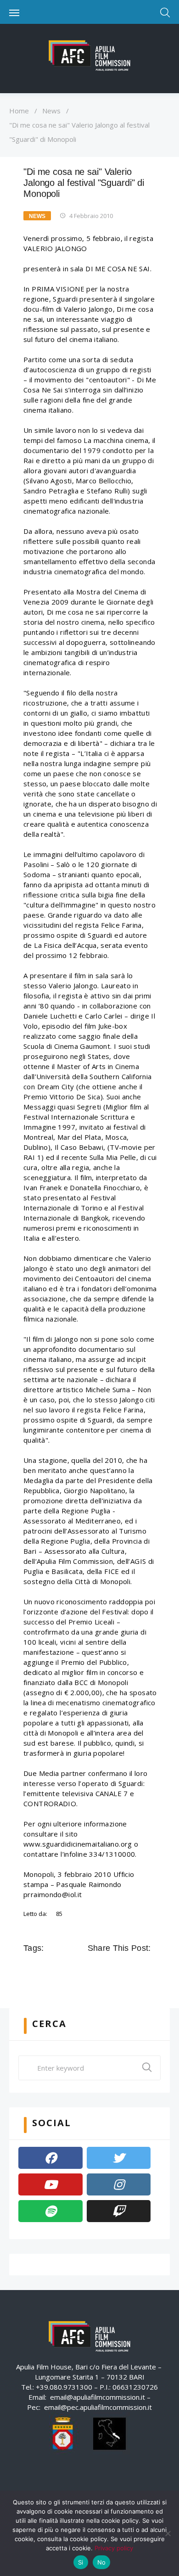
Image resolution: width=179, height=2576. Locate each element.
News (51, 111)
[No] (168, 2533)
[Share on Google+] (120, 1969)
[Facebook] (50, 2158)
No (102, 2562)
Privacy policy (114, 2548)
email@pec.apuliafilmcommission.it (98, 2407)
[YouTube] (50, 2184)
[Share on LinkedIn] (133, 1969)
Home (19, 111)
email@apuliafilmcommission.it (98, 2397)
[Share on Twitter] (107, 1969)
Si (81, 2562)
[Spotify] (50, 2211)
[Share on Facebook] (94, 1969)
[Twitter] (119, 2158)
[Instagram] (119, 2184)
